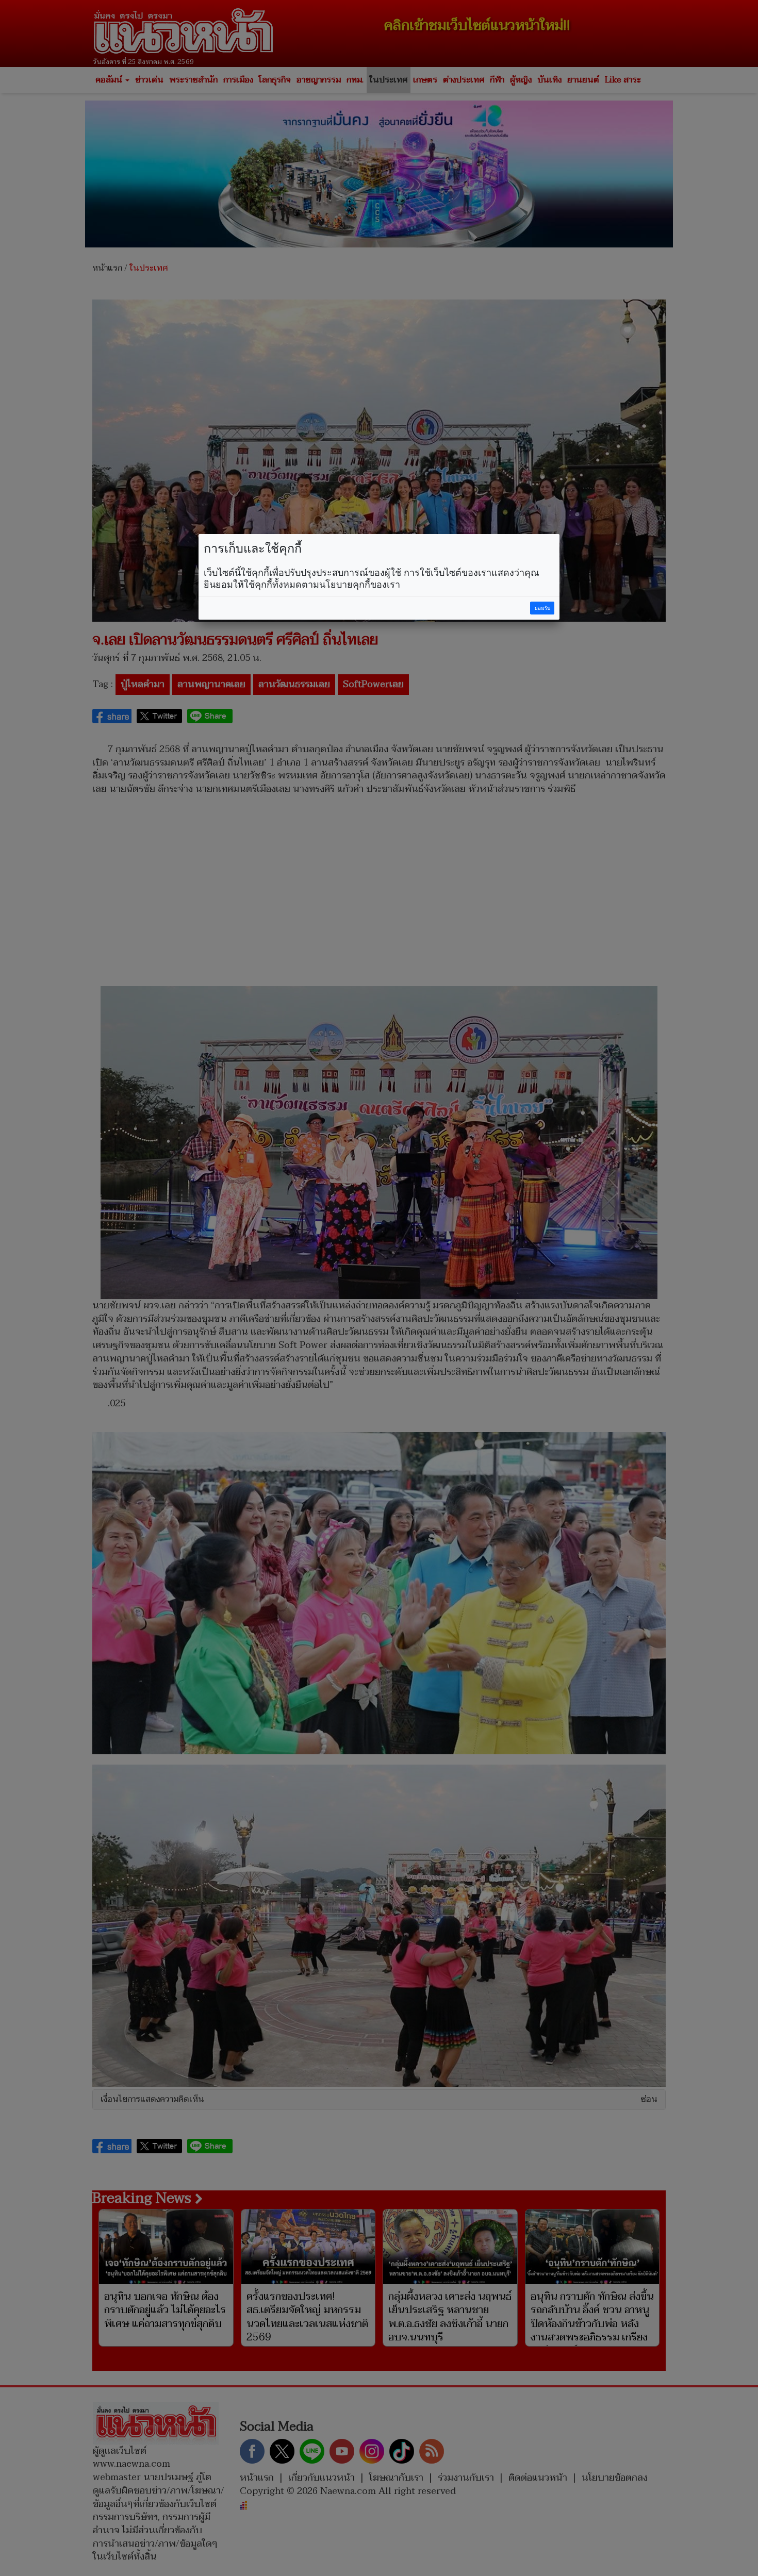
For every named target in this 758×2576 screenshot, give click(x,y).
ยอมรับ (542, 608)
